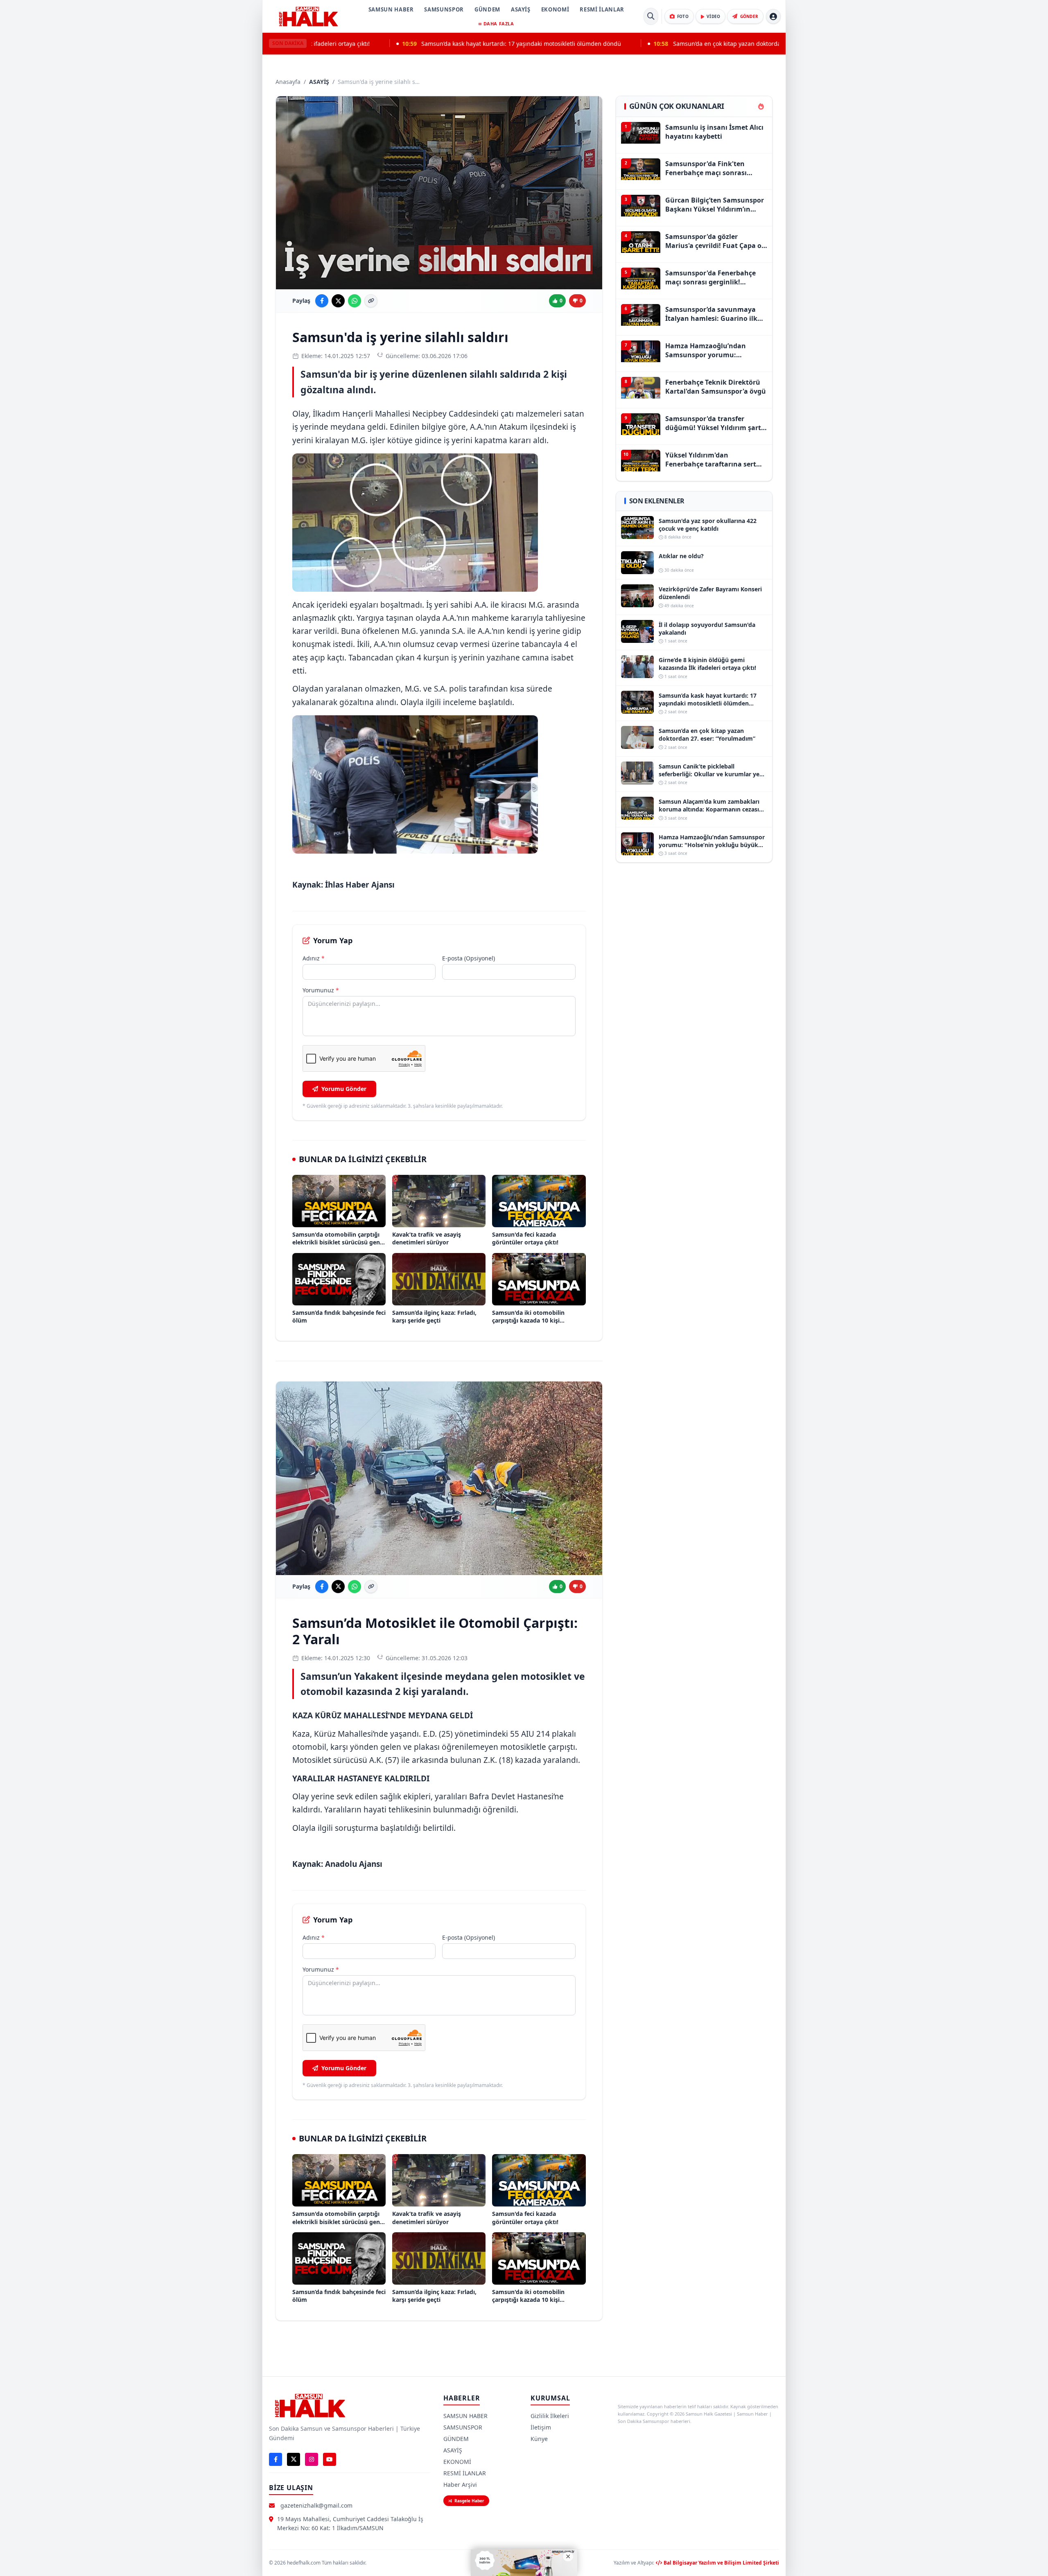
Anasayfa (288, 82)
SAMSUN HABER (391, 9)
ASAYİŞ (521, 9)
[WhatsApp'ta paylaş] (355, 301)
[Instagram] (312, 2459)
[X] (294, 2459)
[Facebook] (276, 2459)
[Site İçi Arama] (651, 16)
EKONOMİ (555, 9)
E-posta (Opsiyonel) (469, 958)
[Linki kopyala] (371, 301)
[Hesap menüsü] (773, 16)
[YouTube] (330, 2459)
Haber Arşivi (460, 2485)
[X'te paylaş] (338, 301)
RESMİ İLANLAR (602, 9)
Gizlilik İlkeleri (550, 2416)
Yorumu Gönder (344, 1089)
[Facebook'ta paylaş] (322, 301)
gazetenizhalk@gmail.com (316, 2505)
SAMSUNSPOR (444, 9)
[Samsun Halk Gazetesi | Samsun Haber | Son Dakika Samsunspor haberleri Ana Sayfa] (308, 16)
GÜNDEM (487, 9)
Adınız (314, 958)
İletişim (541, 2427)
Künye (539, 2439)
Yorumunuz (321, 990)
